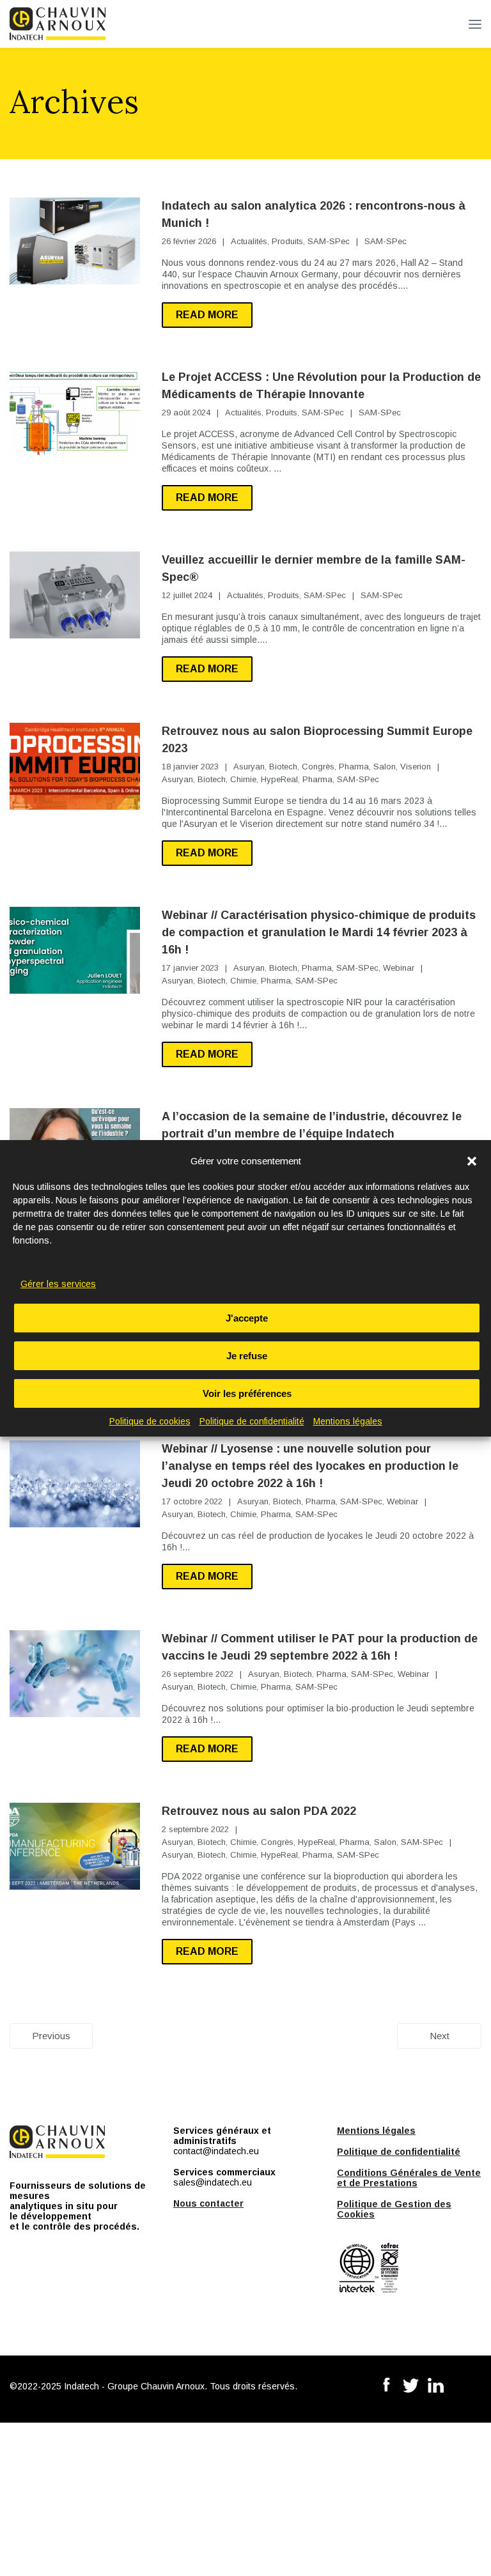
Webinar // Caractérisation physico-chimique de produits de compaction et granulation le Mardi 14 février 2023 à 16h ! (319, 932)
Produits (287, 241)
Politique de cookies (150, 1421)
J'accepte (247, 1318)
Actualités (249, 241)
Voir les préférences (247, 1393)
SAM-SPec (329, 241)
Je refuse (247, 1356)
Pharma (354, 767)
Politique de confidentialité (252, 1421)
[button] (472, 1161)
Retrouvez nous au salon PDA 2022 (259, 1811)
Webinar (399, 968)
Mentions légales (348, 1421)
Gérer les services (58, 1284)
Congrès (318, 767)
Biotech (283, 767)
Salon (385, 767)
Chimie (243, 779)
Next (440, 2036)
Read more (207, 315)
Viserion (416, 767)
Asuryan (249, 767)
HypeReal (279, 779)
